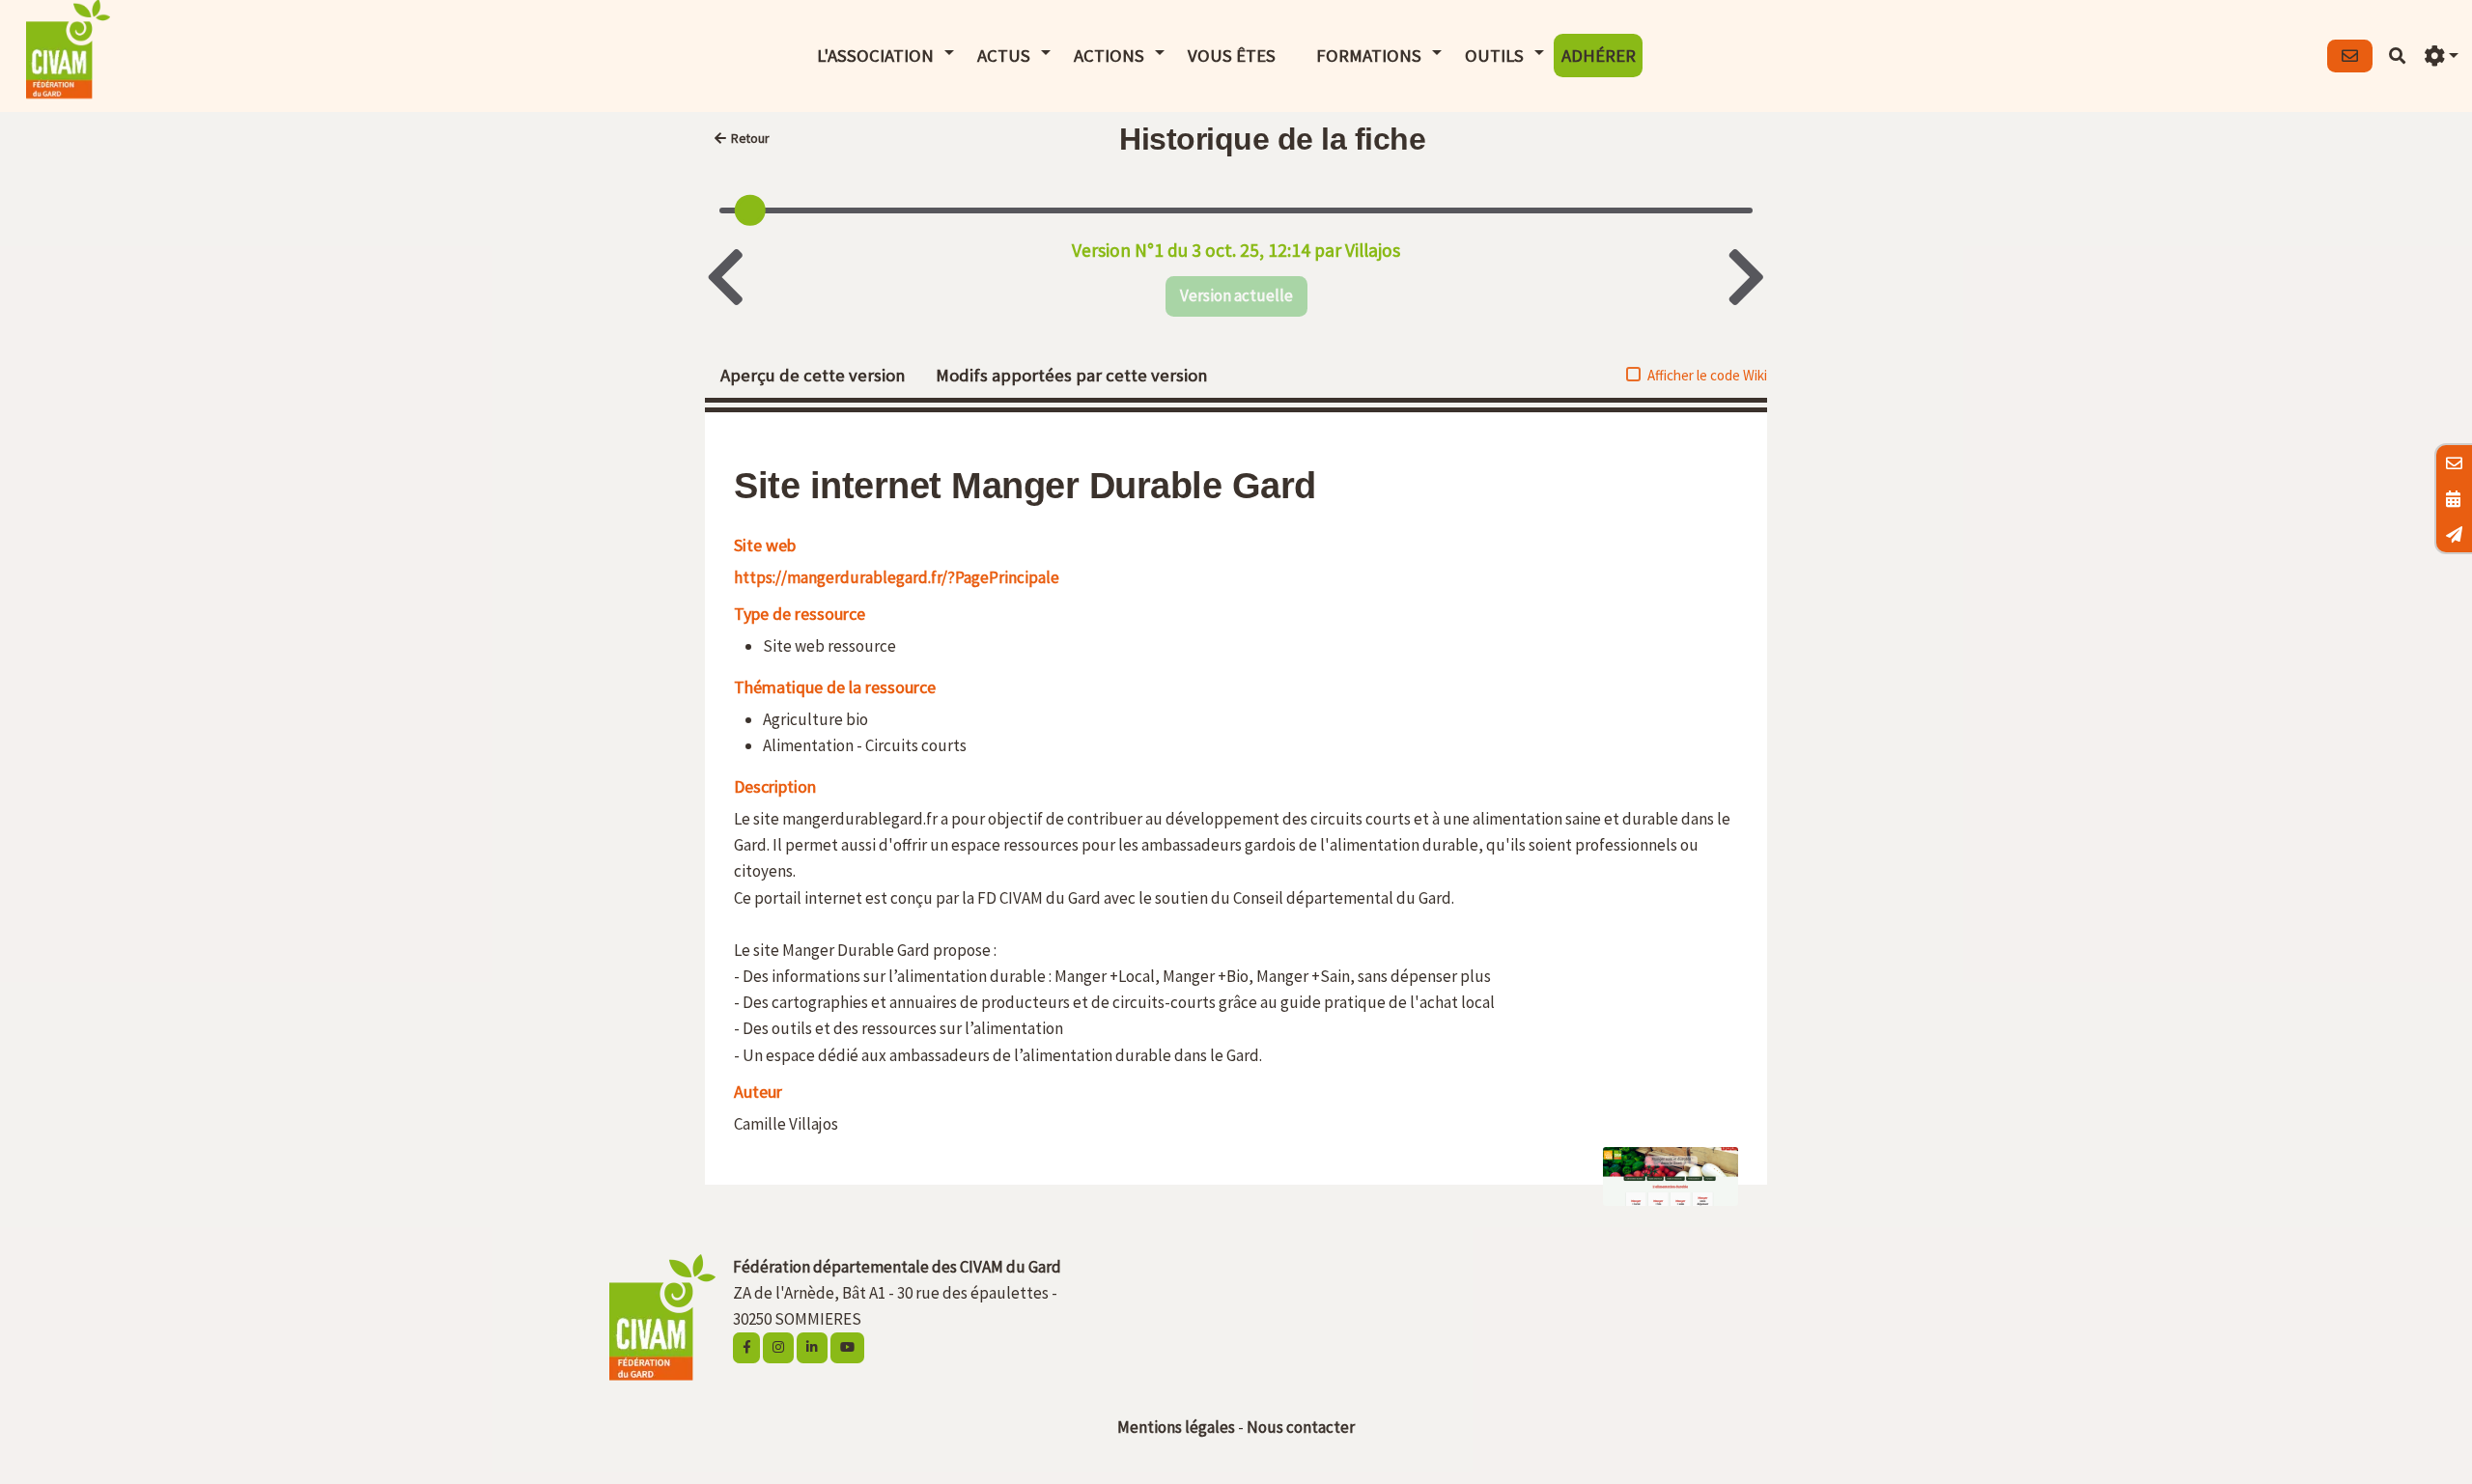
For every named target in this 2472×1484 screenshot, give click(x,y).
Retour (750, 139)
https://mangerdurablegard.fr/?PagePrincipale (897, 577)
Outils (1494, 56)
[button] (2441, 56)
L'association (875, 56)
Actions (1109, 56)
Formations (1369, 56)
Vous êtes (1232, 56)
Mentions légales (1176, 1427)
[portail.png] (1661, 1186)
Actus (1004, 56)
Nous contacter (1301, 1427)
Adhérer (1599, 56)
